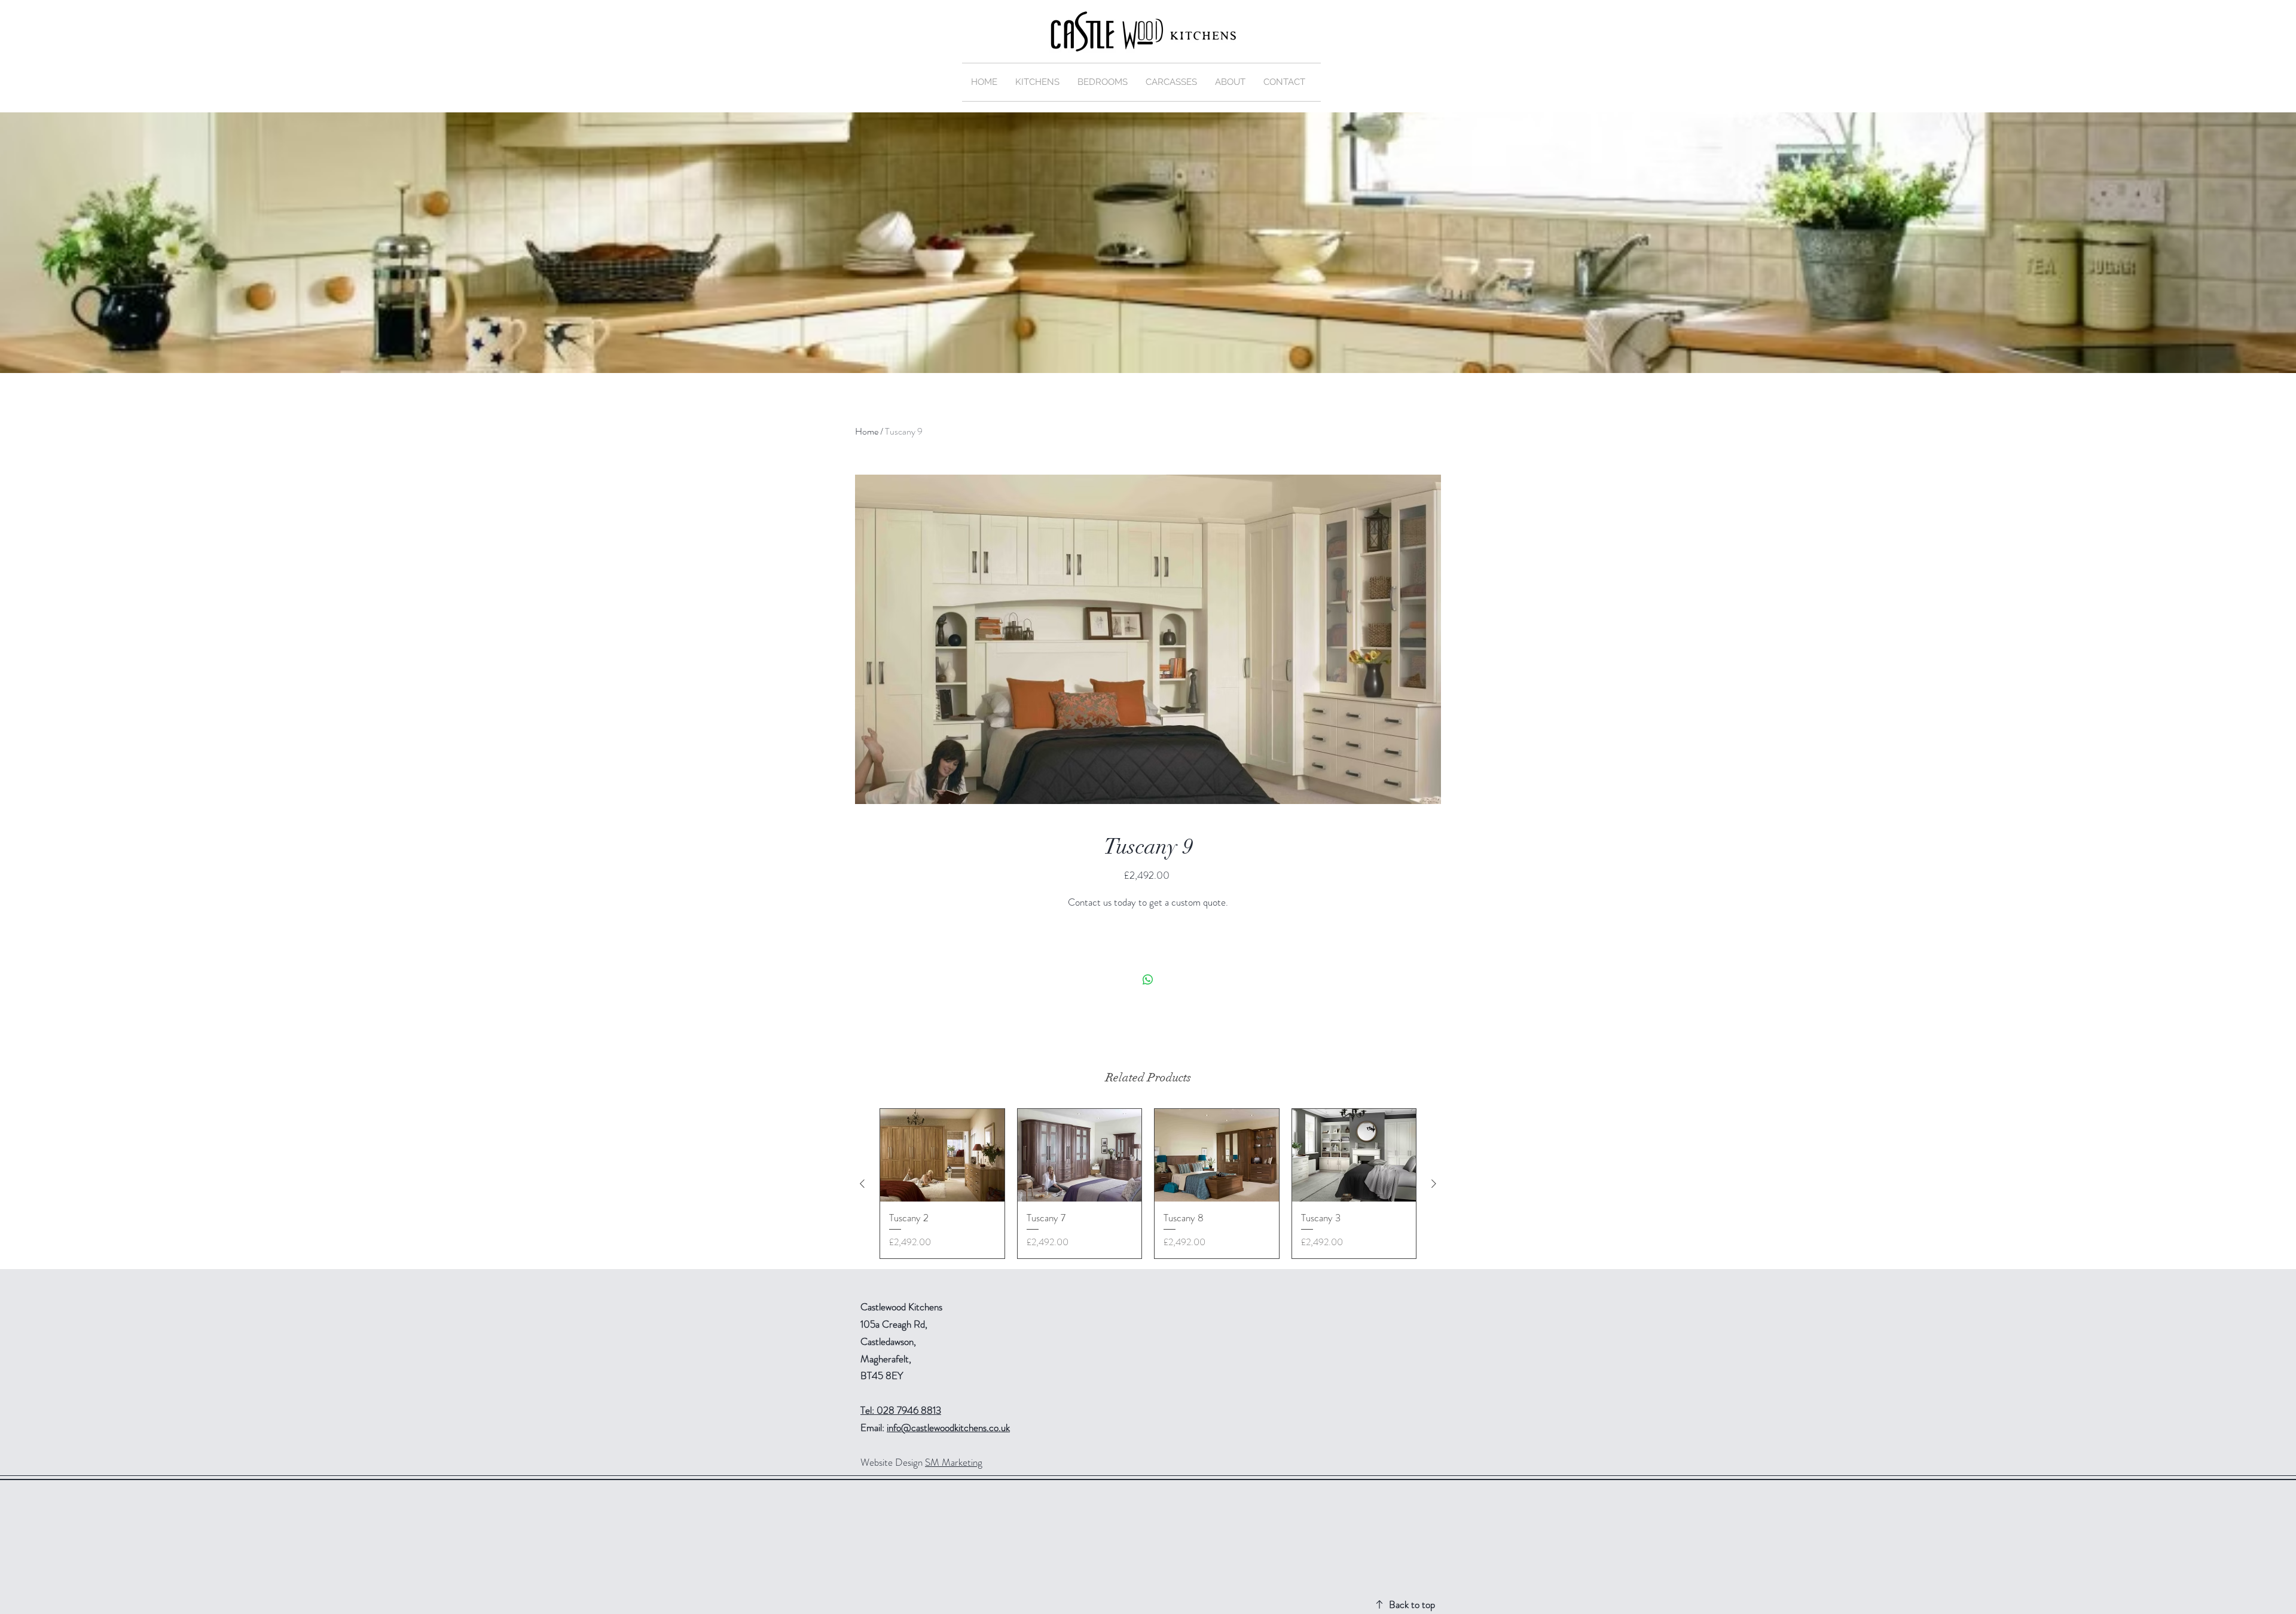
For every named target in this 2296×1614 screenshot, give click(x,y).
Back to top (1412, 1604)
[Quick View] (942, 1156)
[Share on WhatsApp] (1148, 980)
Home (867, 431)
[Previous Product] (862, 1184)
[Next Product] (1434, 1184)
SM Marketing (954, 1462)
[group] (1148, 1184)
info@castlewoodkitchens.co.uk (948, 1427)
